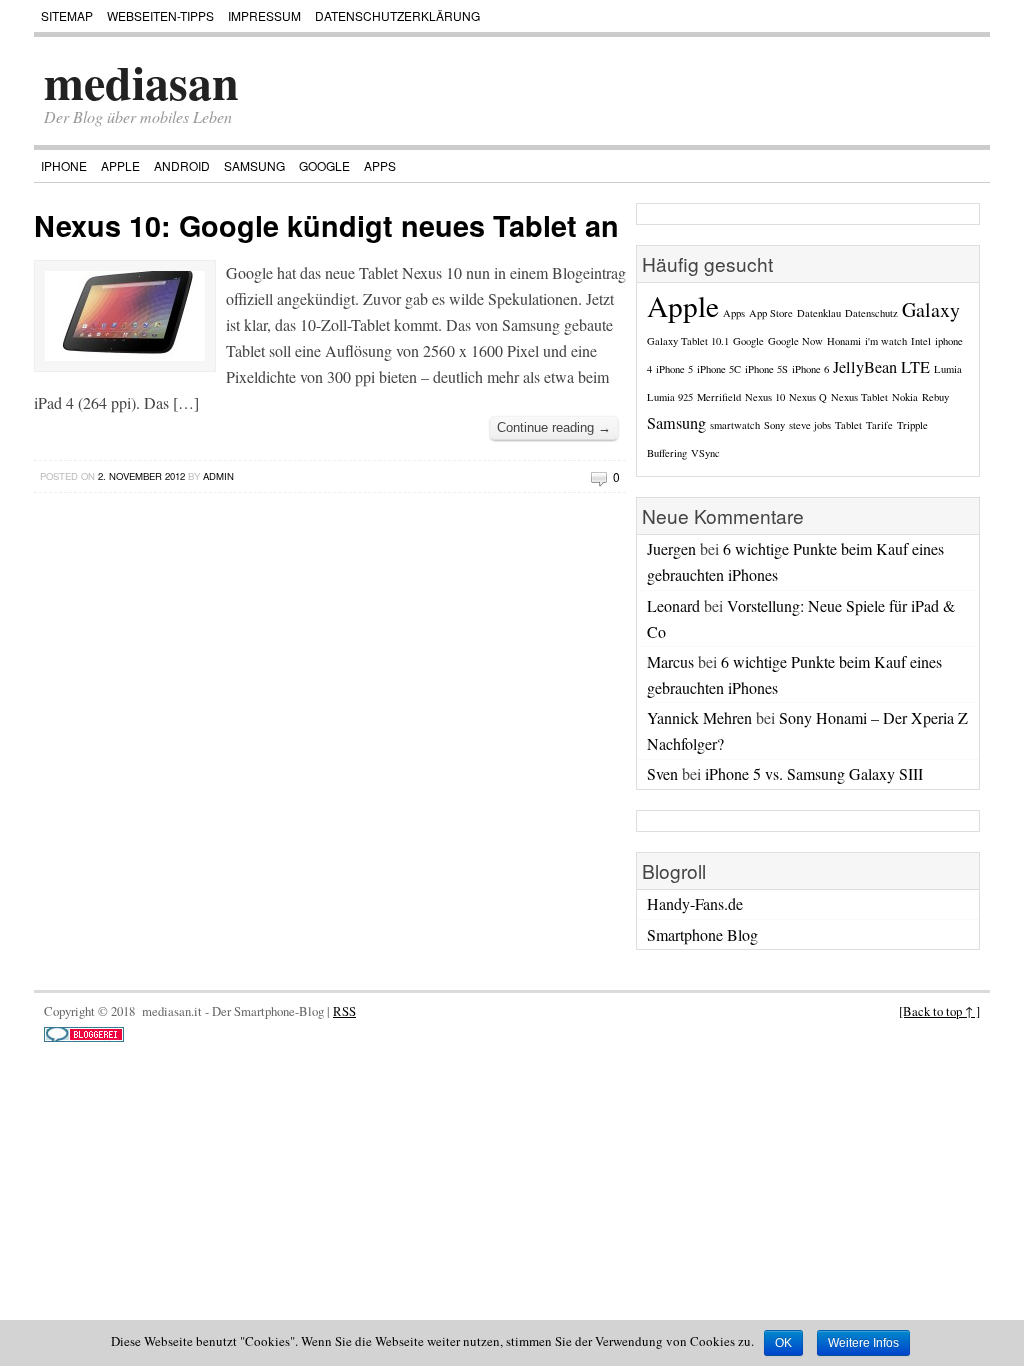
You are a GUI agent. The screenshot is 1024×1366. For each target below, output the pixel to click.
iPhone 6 (810, 369)
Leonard (673, 605)
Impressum (264, 15)
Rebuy (935, 397)
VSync (705, 453)
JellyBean (865, 367)
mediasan (141, 81)
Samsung (254, 165)
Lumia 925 (670, 397)
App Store (771, 313)
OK (783, 1343)
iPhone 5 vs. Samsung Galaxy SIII (814, 773)
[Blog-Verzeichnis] (84, 1037)
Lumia (948, 369)
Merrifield (719, 397)
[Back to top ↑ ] (939, 1011)
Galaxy (931, 309)
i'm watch (886, 341)
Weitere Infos (863, 1343)
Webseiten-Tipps (160, 15)
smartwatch (735, 425)
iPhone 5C (719, 369)
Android (182, 165)
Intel (921, 341)
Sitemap (67, 15)
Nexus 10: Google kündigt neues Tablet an (326, 225)
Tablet (848, 425)
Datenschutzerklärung (397, 15)
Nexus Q (808, 397)
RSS (344, 1011)
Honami (844, 341)
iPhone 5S (766, 369)
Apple (120, 165)
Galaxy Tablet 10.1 (688, 341)
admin (218, 476)
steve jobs (810, 425)
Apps (380, 165)
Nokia (905, 397)
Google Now (795, 341)
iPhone (64, 165)
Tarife (879, 425)
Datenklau (819, 313)
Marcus (670, 661)
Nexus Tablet (859, 397)
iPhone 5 (674, 369)
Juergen (671, 548)
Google (324, 165)
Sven (662, 773)
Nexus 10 (765, 397)
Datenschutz (871, 313)
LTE (915, 367)
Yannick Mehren (699, 717)
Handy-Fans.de (695, 903)
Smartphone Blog (702, 934)
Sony (774, 425)
